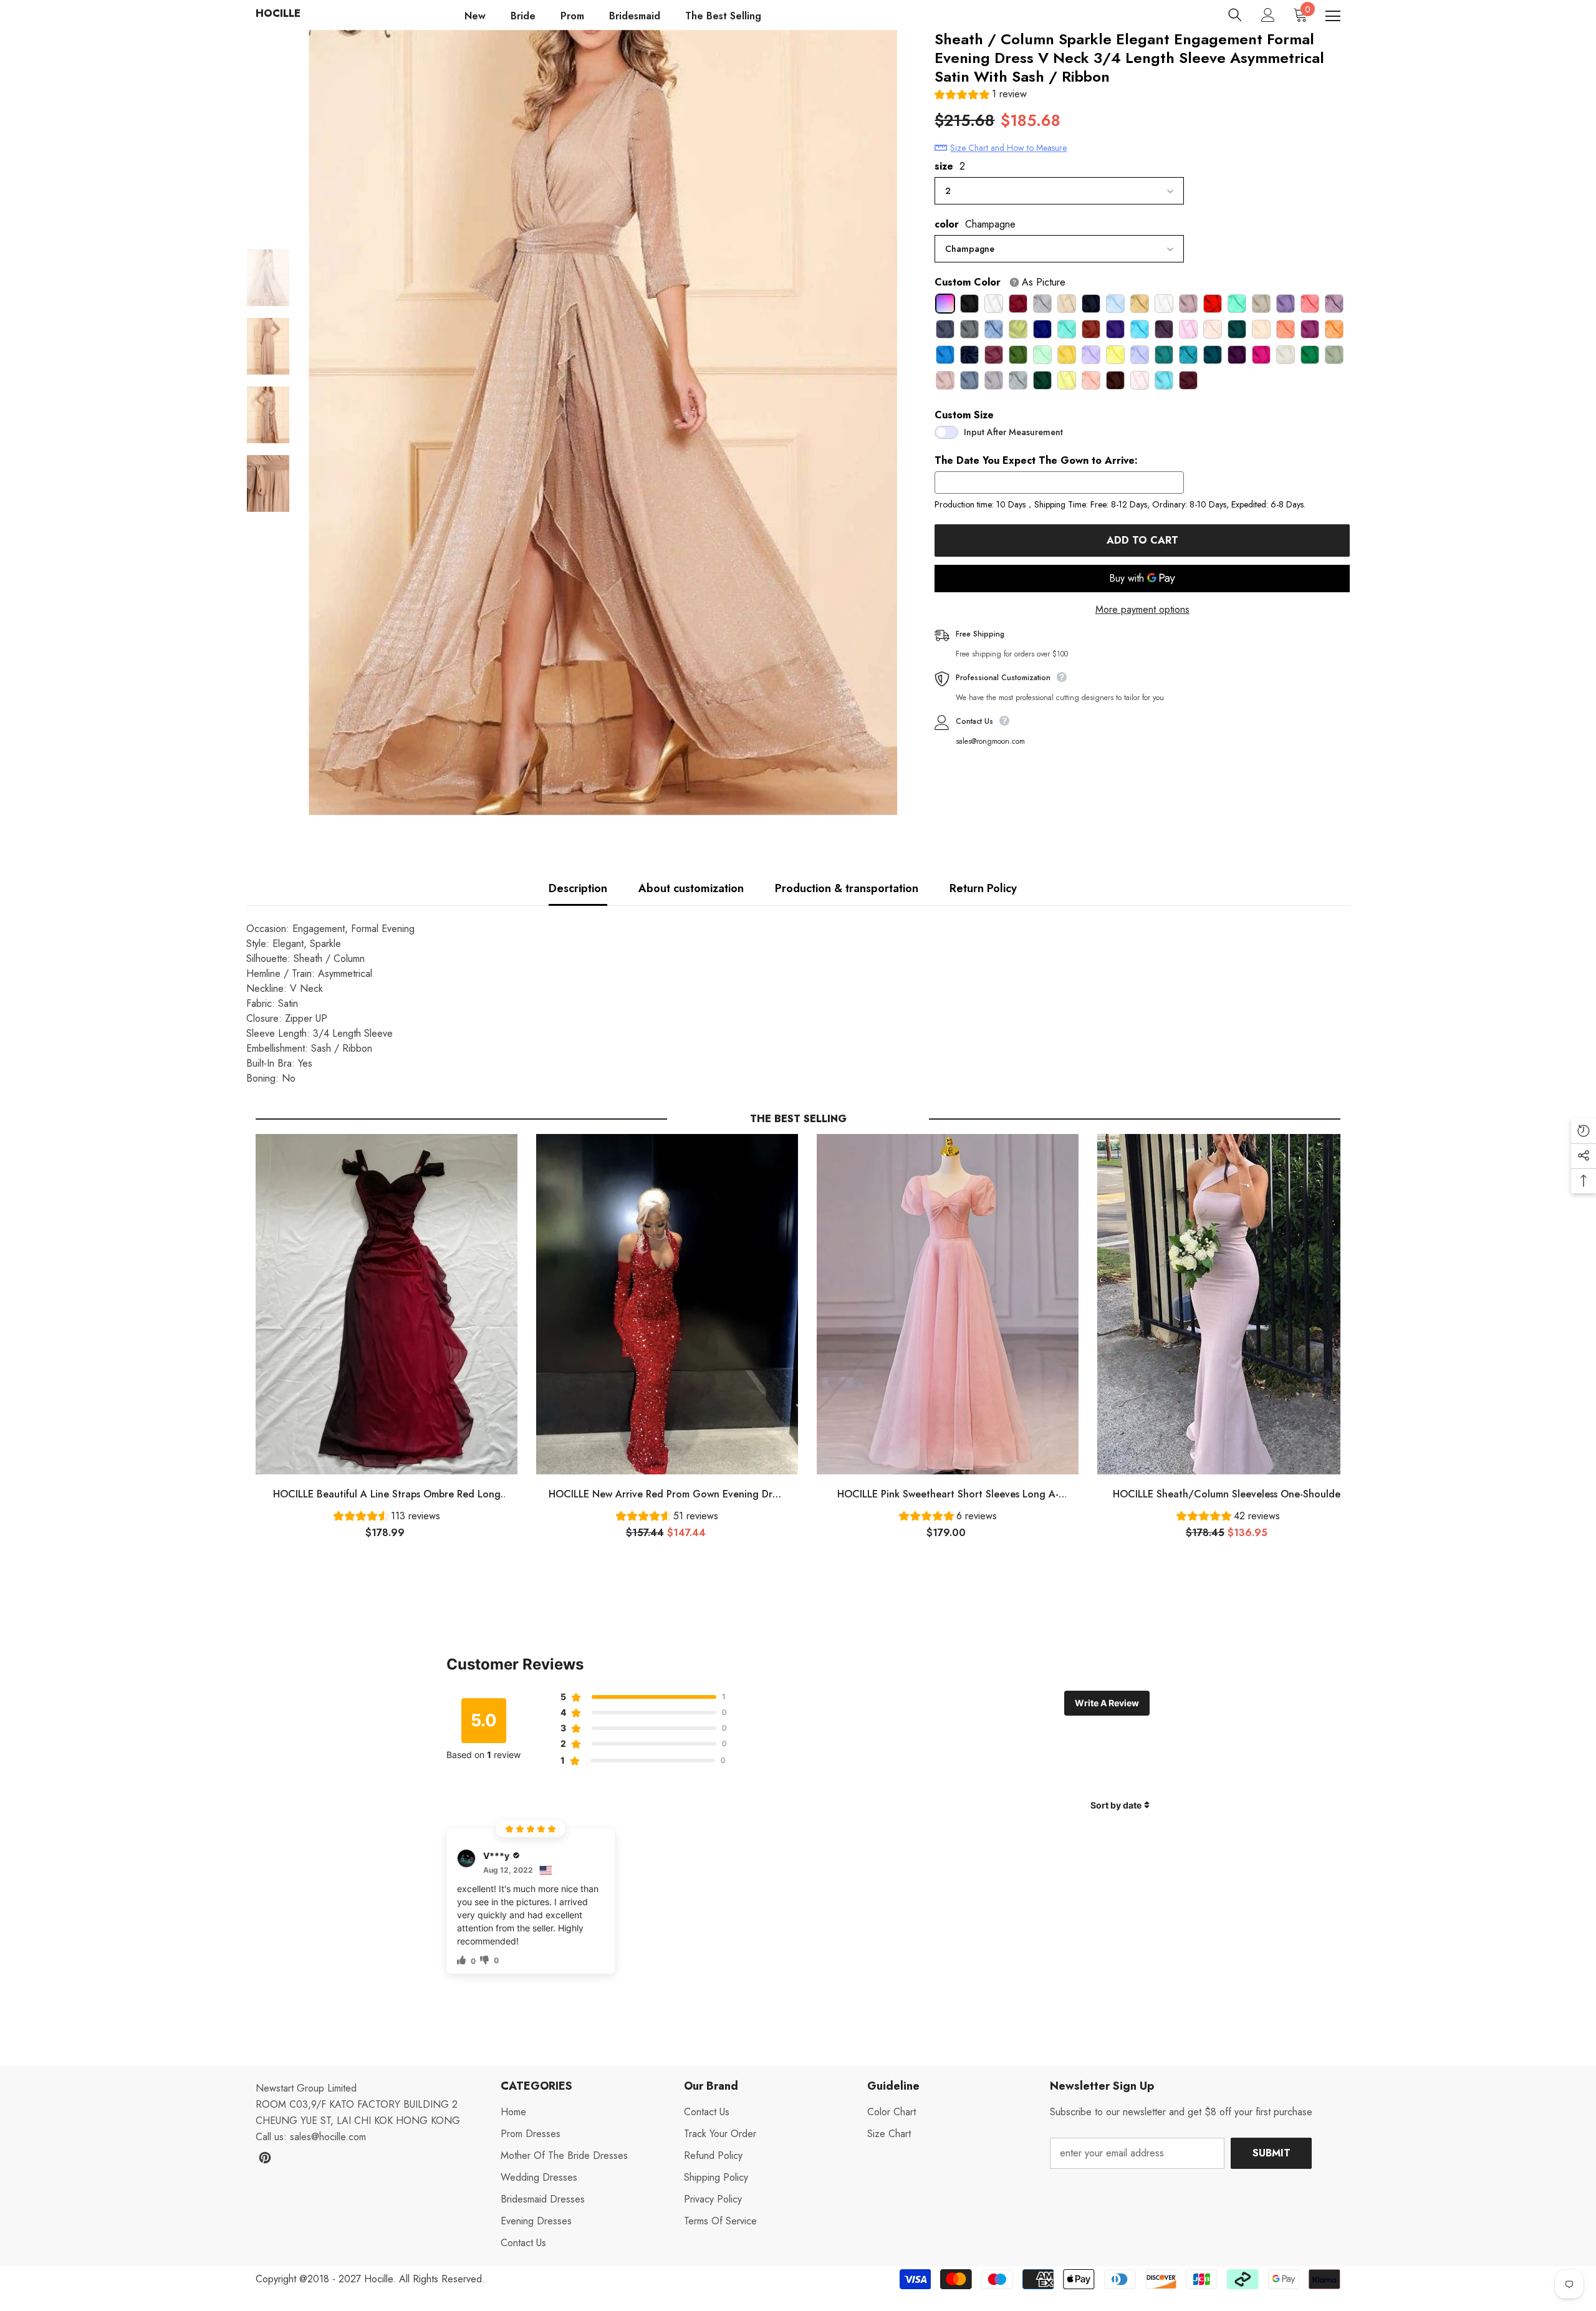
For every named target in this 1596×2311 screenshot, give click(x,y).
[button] (981, 96)
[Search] (1235, 15)
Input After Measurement (1013, 432)
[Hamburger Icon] (1333, 16)
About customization (691, 888)
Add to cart (1146, 540)
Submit (1272, 2153)
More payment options (1142, 609)
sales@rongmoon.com (990, 741)
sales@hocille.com (328, 2137)
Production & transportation (847, 888)
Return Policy (983, 888)
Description (578, 888)
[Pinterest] (265, 2158)
